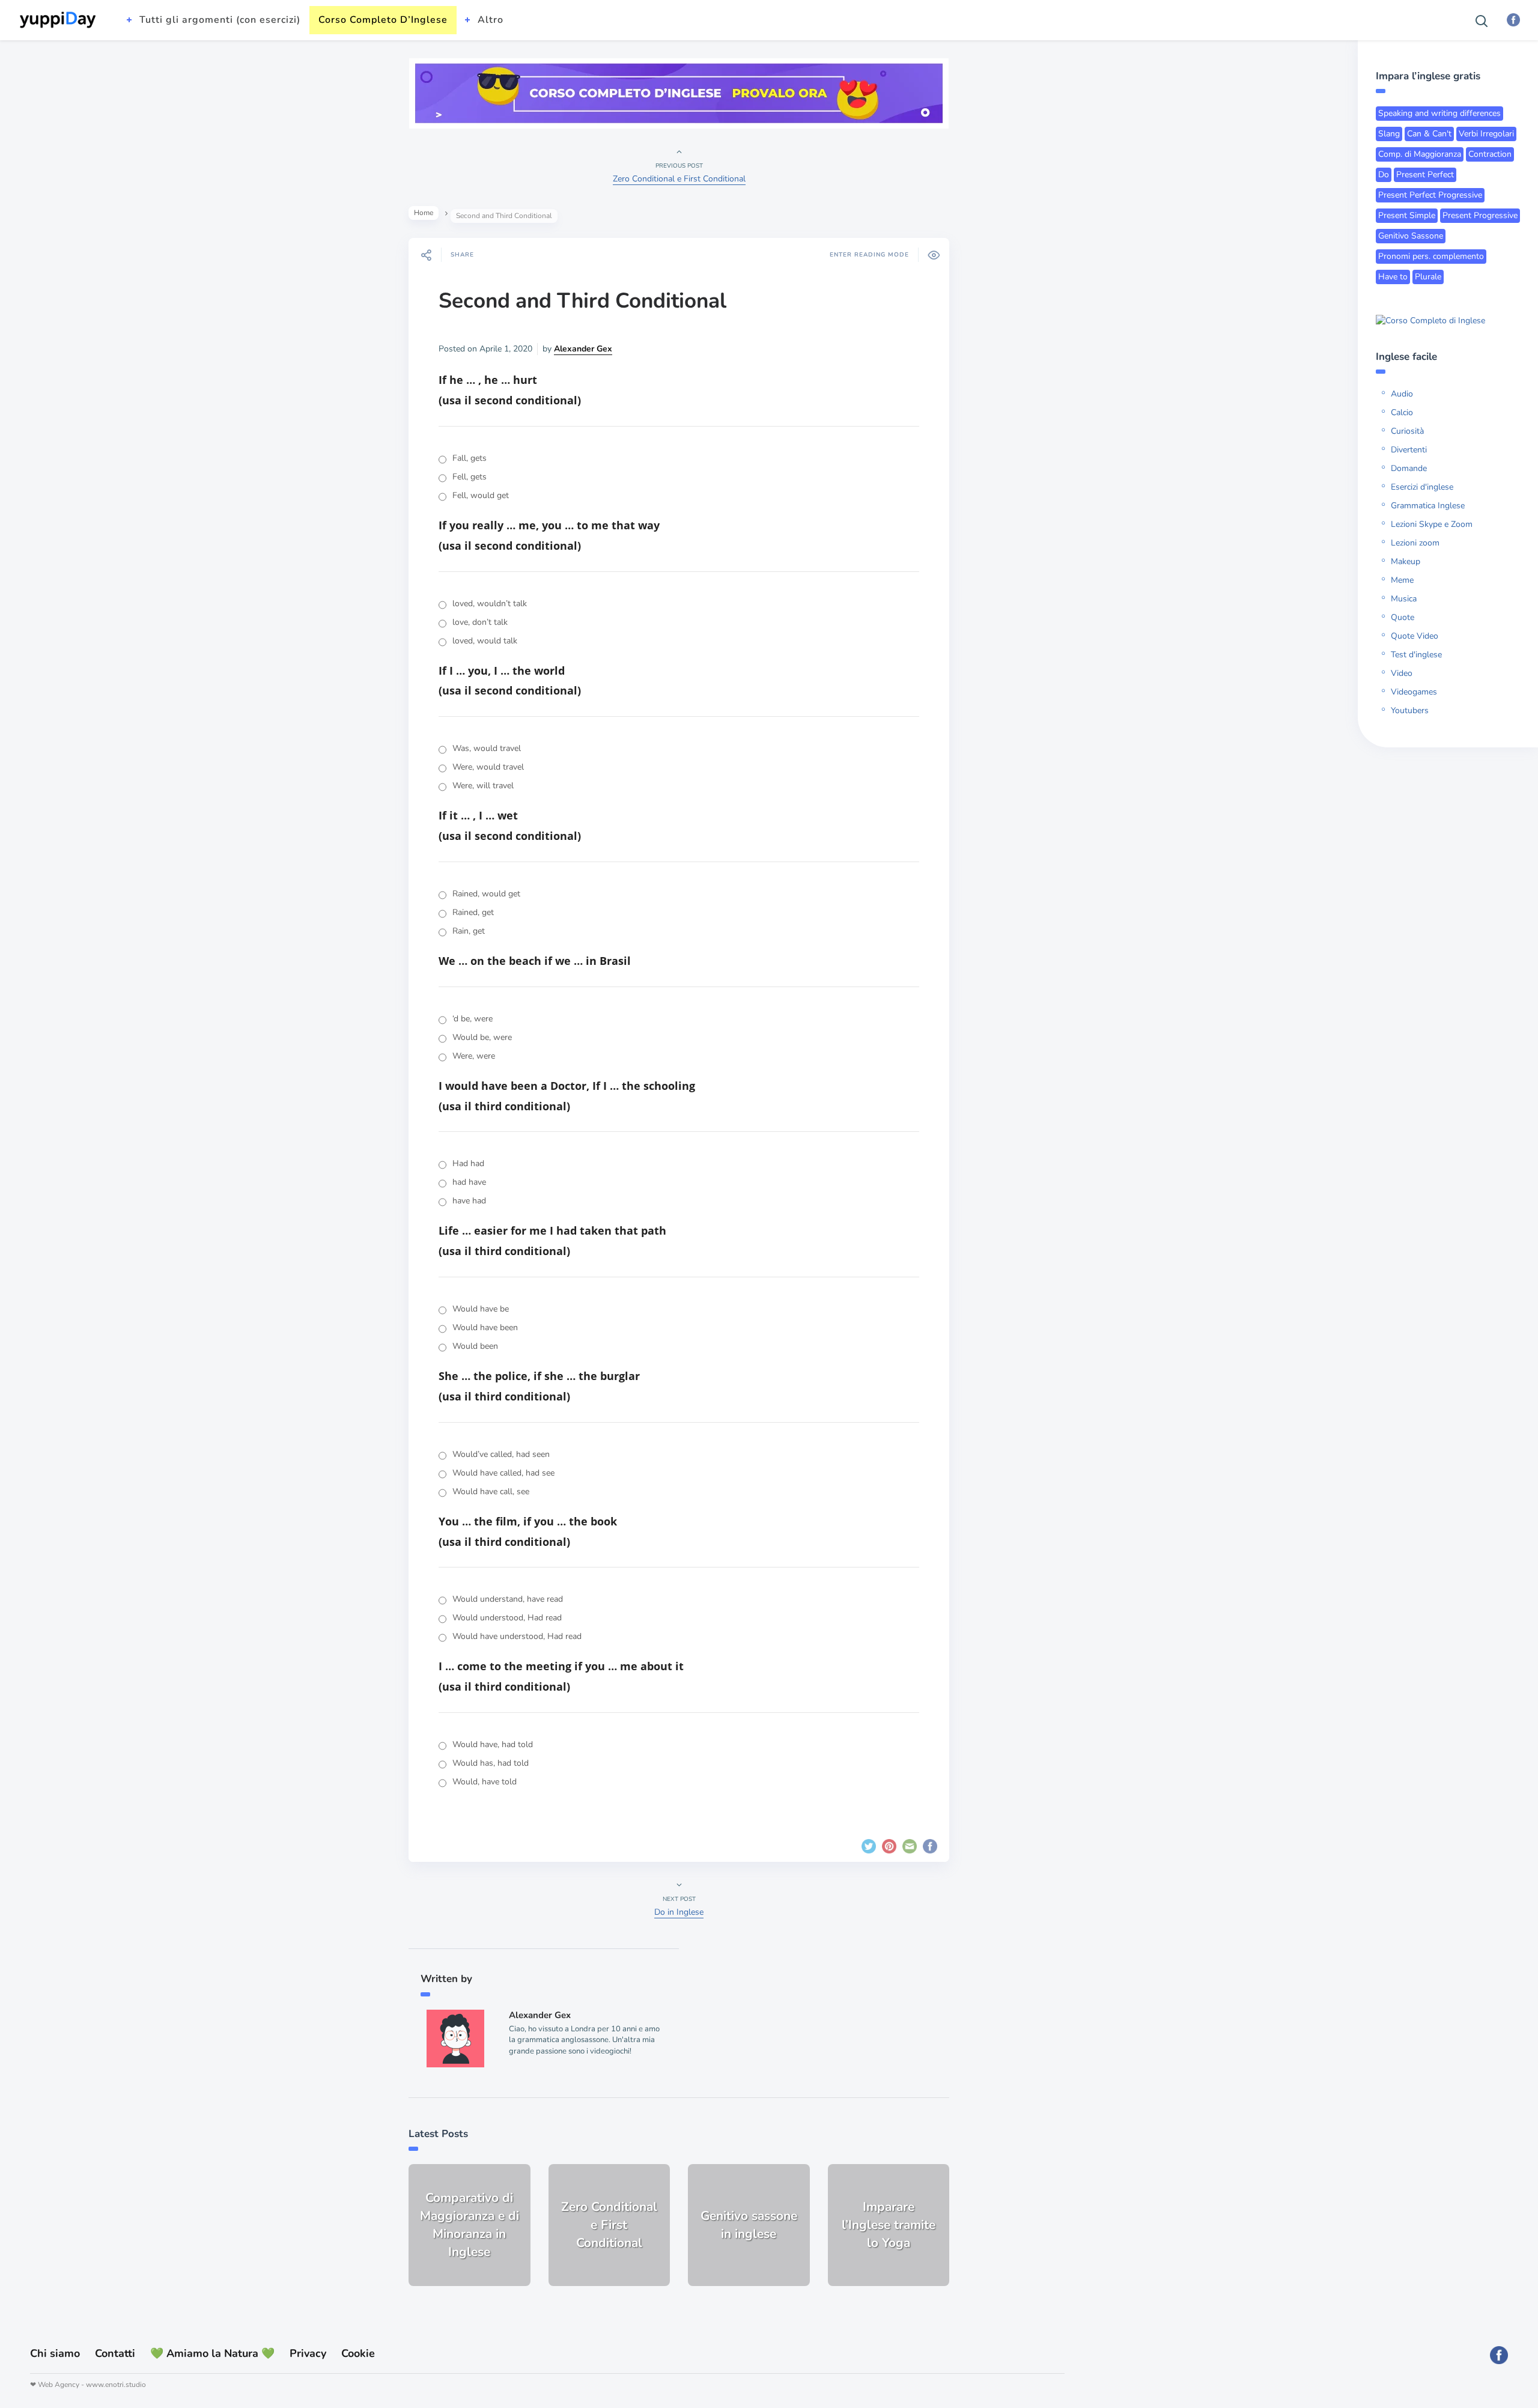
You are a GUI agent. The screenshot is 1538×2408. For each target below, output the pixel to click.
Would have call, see (491, 1491)
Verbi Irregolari (1486, 134)
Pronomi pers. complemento (1431, 256)
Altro (491, 20)
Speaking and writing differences (1439, 113)
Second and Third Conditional (582, 301)
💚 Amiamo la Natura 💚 (212, 2353)
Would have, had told (493, 1744)
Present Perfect (1425, 175)
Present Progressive (1480, 215)
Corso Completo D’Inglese (383, 20)
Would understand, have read (508, 1599)
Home (424, 213)
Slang (1389, 134)
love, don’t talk (480, 622)
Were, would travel (488, 767)
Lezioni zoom (1415, 543)
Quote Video (1415, 636)
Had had (468, 1163)
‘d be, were (473, 1019)
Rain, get (469, 931)
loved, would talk (485, 641)
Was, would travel (487, 748)
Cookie (358, 2353)
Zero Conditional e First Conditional (679, 179)
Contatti (115, 2353)
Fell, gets (470, 477)
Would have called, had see (503, 1473)
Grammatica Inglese (1428, 506)
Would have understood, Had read (517, 1636)
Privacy (308, 2353)
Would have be (481, 1309)
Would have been (485, 1327)
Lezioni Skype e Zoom (1432, 524)
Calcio (1402, 412)
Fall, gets (470, 458)
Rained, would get (486, 894)
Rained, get (473, 912)
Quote (1403, 617)
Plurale (1428, 277)
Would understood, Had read (507, 1618)
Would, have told (485, 1782)
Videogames (1414, 692)
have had (469, 1201)
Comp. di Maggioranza (1420, 154)
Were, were (474, 1056)
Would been (475, 1346)
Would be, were (482, 1037)
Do (1384, 175)
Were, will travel (483, 786)
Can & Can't (1429, 134)
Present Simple (1407, 215)
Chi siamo (55, 2353)
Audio (1402, 394)
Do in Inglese (679, 1912)
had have (469, 1182)
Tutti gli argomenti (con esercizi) (220, 20)
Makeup (1406, 561)
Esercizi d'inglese (1422, 487)
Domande (1409, 468)
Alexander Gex (583, 349)
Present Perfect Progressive (1430, 195)
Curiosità (1407, 431)
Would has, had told (491, 1763)
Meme (1402, 580)
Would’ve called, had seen (501, 1454)
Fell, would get (481, 495)
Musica (1404, 599)
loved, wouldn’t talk (490, 604)
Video (1402, 673)
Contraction (1490, 154)
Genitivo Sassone (1411, 236)
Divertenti (1409, 450)
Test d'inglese (1416, 655)
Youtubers (1410, 710)
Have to (1393, 277)
